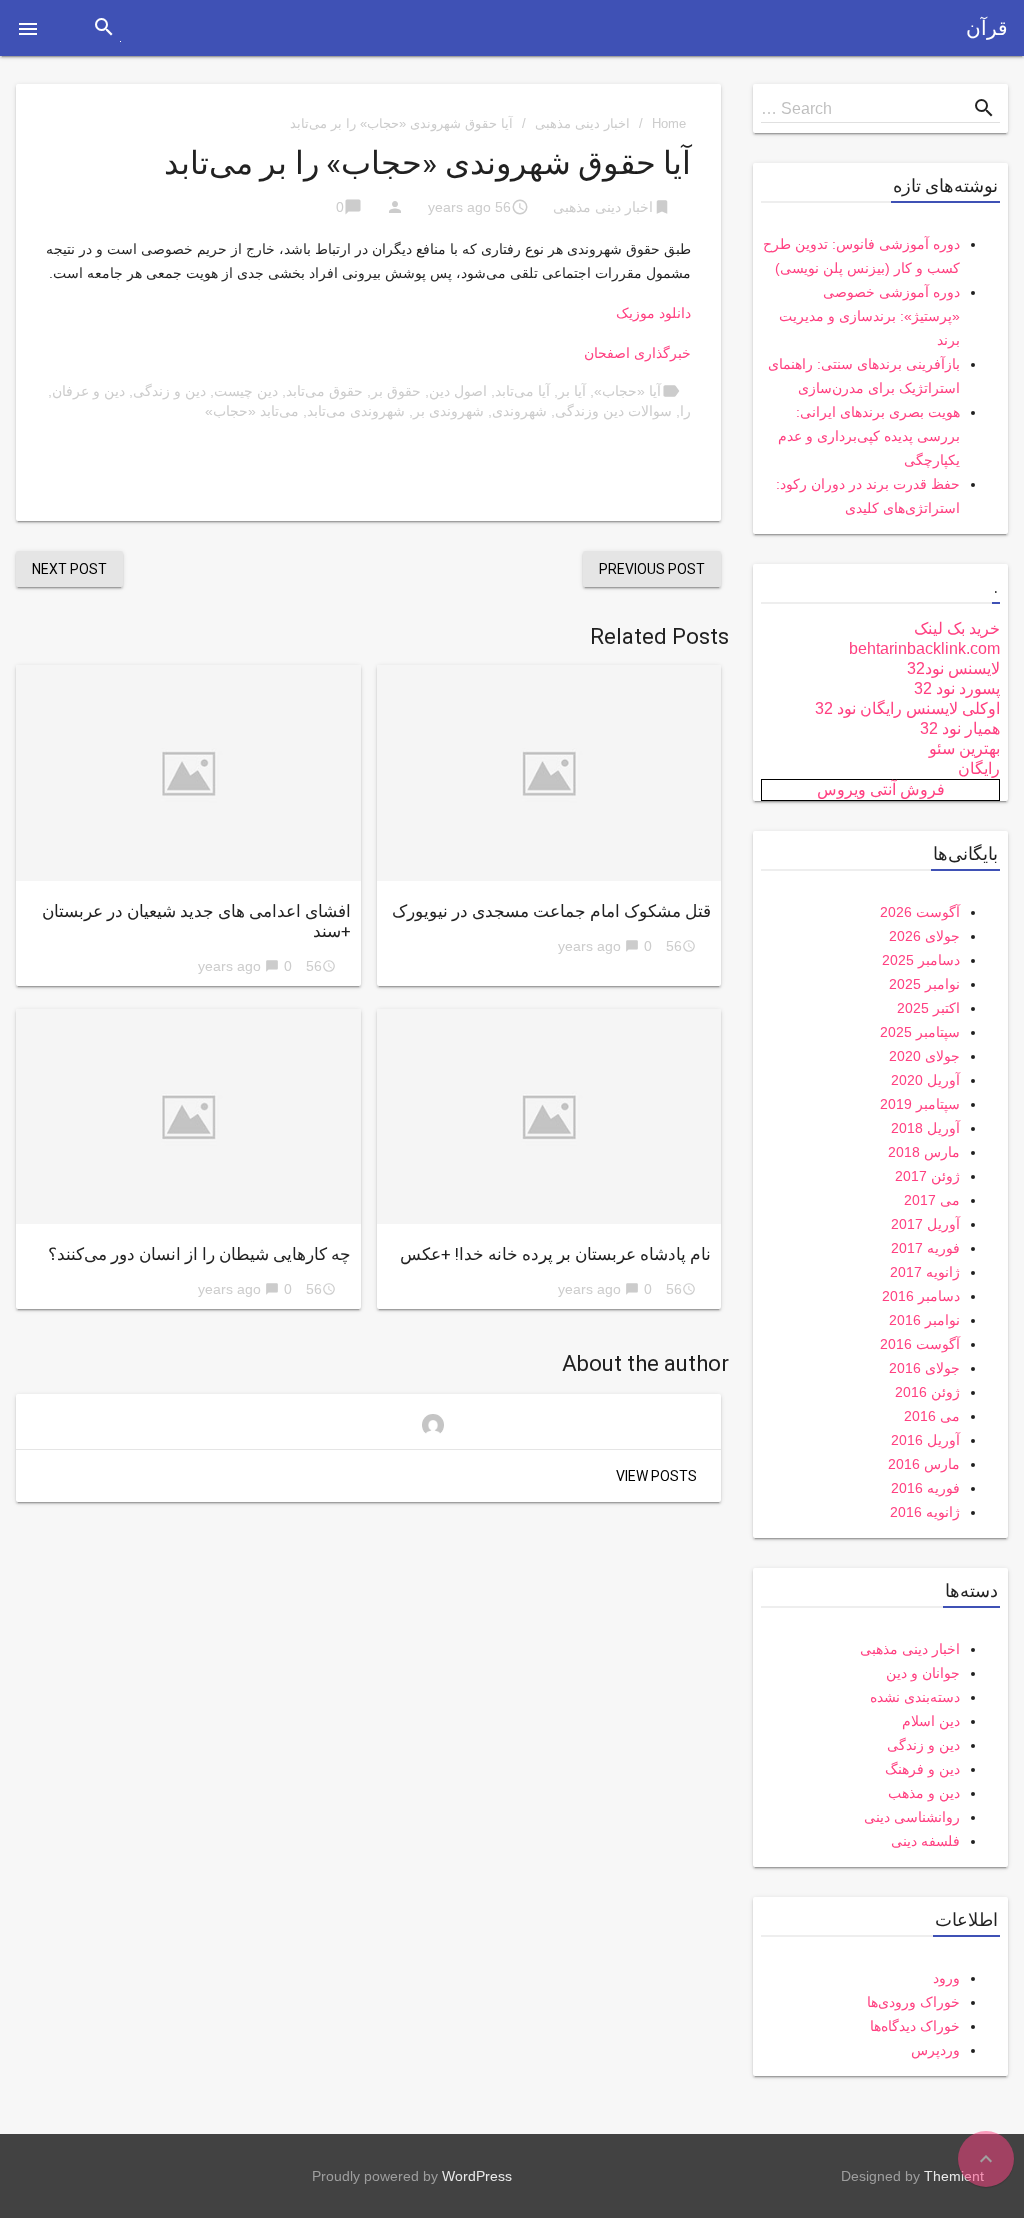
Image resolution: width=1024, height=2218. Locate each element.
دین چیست (246, 391)
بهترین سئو (964, 748)
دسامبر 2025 (921, 960)
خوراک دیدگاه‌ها (915, 2026)
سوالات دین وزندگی (613, 411)
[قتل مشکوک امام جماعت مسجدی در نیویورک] (549, 772)
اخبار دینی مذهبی (582, 123)
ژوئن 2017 (927, 1176)
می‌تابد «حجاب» (252, 411)
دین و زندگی (169, 391)
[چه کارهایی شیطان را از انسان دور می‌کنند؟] (188, 1116)
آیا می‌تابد (522, 391)
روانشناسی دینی (912, 1817)
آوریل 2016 (925, 1440)
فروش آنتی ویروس (881, 789)
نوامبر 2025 (924, 984)
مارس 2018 (924, 1152)
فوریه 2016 (925, 1488)
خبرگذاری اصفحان (637, 353)
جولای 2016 (924, 1368)
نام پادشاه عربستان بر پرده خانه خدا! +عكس (555, 1254)
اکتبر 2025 (928, 1008)
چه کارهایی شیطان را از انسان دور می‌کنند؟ (199, 1254)
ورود (946, 1978)
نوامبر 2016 (924, 1320)
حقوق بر (396, 391)
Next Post (69, 569)
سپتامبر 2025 (920, 1032)
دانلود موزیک (653, 313)
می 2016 (932, 1416)
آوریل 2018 (925, 1128)
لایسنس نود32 (953, 668)
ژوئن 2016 (927, 1392)
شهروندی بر (448, 411)
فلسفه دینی (925, 1841)
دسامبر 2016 (921, 1296)
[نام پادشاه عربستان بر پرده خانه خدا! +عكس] (549, 1116)
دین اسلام (931, 1721)
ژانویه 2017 (925, 1272)
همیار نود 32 (960, 728)
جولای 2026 (924, 936)
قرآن (987, 28)
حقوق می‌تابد (324, 391)
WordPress (477, 2176)
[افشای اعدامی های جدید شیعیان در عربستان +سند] (188, 772)
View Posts (656, 1476)
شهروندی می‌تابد (356, 411)
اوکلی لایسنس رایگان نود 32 (907, 708)
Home (669, 123)
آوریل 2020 (925, 1080)
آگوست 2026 (920, 912)
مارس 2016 (924, 1464)
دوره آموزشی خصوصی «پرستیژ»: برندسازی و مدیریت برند (869, 316)
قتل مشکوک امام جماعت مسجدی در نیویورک (551, 911)
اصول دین (458, 391)
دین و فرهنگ (922, 1769)
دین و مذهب (924, 1793)
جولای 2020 (924, 1056)
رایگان (979, 768)
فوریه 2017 (925, 1248)
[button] (28, 28)
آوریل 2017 (925, 1224)
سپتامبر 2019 (920, 1104)
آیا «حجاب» (627, 391)
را (685, 411)
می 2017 (932, 1200)
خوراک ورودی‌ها (913, 2002)
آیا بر (572, 391)
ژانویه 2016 (925, 1512)
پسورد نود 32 (957, 688)
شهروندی (519, 411)
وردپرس (935, 2050)
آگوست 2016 (920, 1344)
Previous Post (652, 569)
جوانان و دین (923, 1673)
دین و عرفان (88, 391)
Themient (954, 2176)
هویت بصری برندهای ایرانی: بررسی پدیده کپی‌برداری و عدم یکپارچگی (869, 436)
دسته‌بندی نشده (915, 1697)
